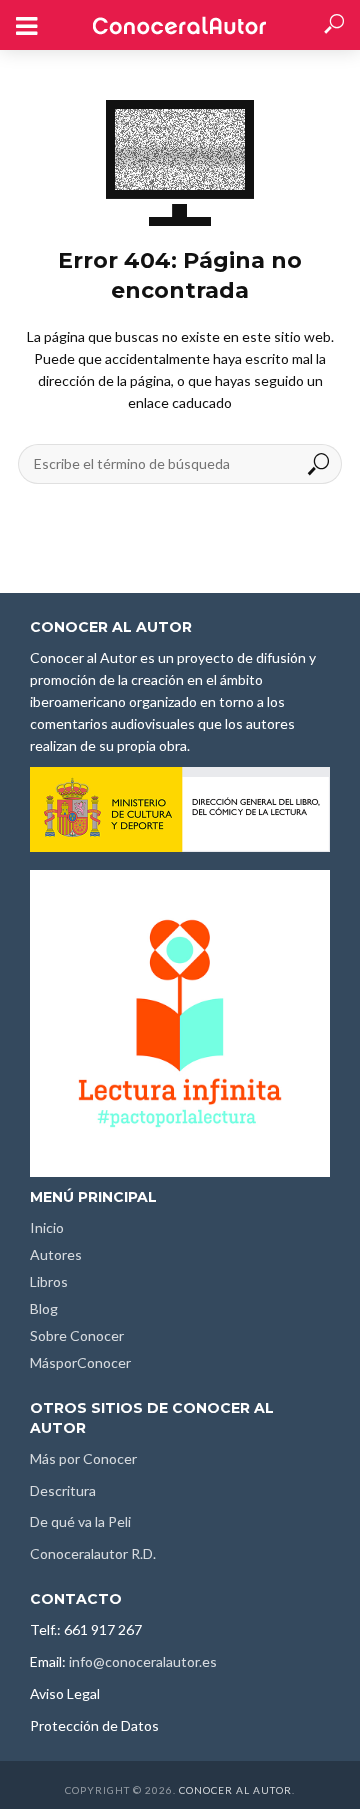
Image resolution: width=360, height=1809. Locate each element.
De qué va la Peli (80, 1521)
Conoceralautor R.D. (93, 1553)
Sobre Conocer (77, 1335)
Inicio (47, 1227)
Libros (49, 1281)
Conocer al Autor (235, 1790)
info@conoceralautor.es (143, 1661)
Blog (44, 1308)
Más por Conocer (83, 1458)
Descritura (63, 1490)
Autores (56, 1254)
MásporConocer (80, 1362)
